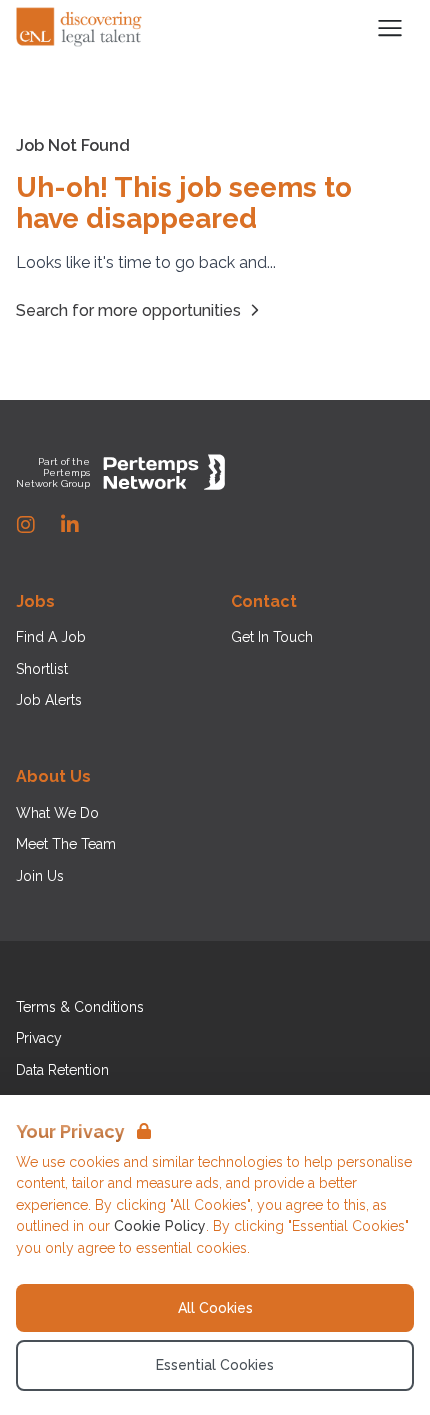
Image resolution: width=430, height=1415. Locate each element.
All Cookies (215, 1308)
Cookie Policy (160, 1226)
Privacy (39, 1038)
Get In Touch (272, 637)
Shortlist (42, 669)
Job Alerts (49, 700)
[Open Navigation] (390, 28)
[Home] (80, 28)
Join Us (40, 876)
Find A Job (51, 637)
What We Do (57, 813)
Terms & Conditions (80, 1007)
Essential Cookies (215, 1365)
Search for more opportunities (128, 310)
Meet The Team (66, 844)
